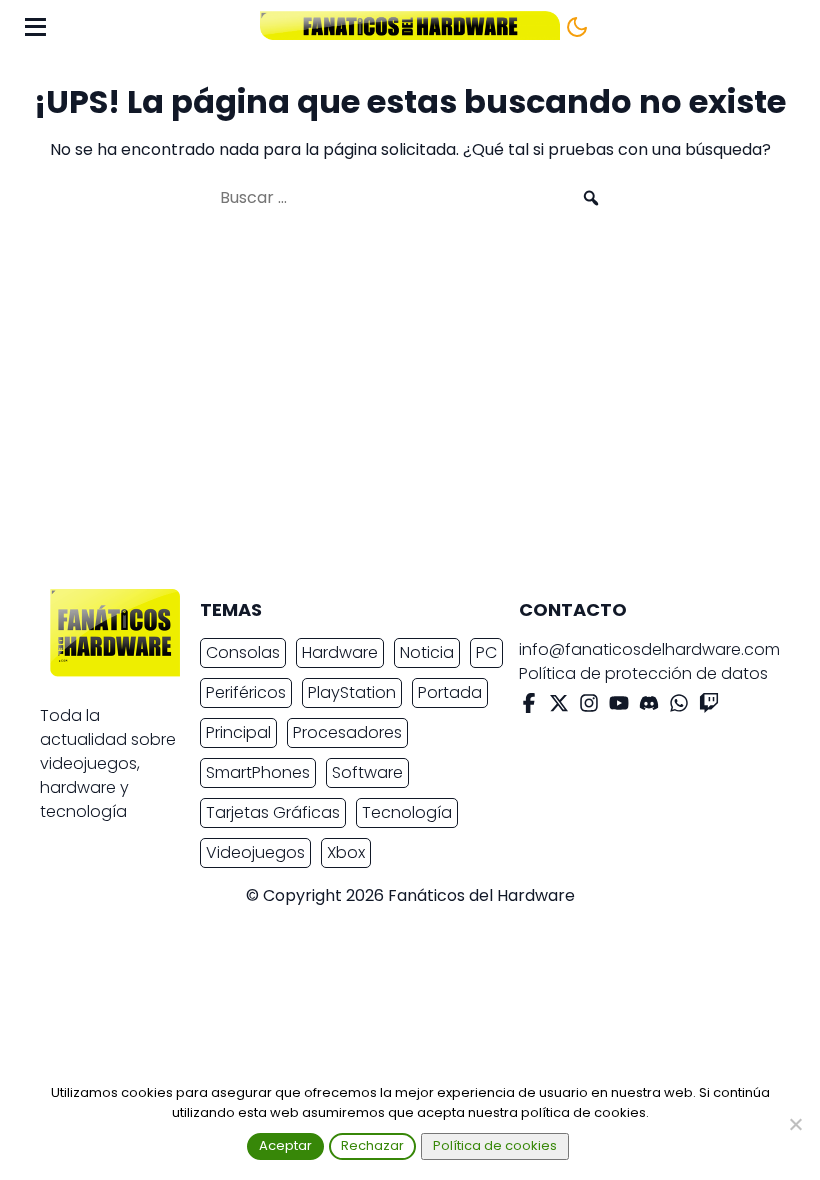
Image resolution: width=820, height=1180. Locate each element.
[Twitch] (709, 706)
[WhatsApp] (679, 706)
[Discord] (649, 706)
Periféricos (246, 692)
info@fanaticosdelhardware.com (649, 649)
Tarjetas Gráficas (273, 812)
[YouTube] (619, 706)
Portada (450, 692)
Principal (238, 732)
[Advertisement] (394, 408)
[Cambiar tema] (577, 27)
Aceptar (285, 1145)
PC (486, 652)
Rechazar (372, 1145)
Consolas (243, 652)
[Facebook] (529, 706)
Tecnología (407, 812)
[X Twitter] (559, 706)
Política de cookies (495, 1145)
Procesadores (347, 732)
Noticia (427, 652)
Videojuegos (255, 852)
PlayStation (352, 692)
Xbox (346, 852)
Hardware (340, 652)
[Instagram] (589, 706)
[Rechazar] (795, 1124)
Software (367, 772)
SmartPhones (258, 772)
